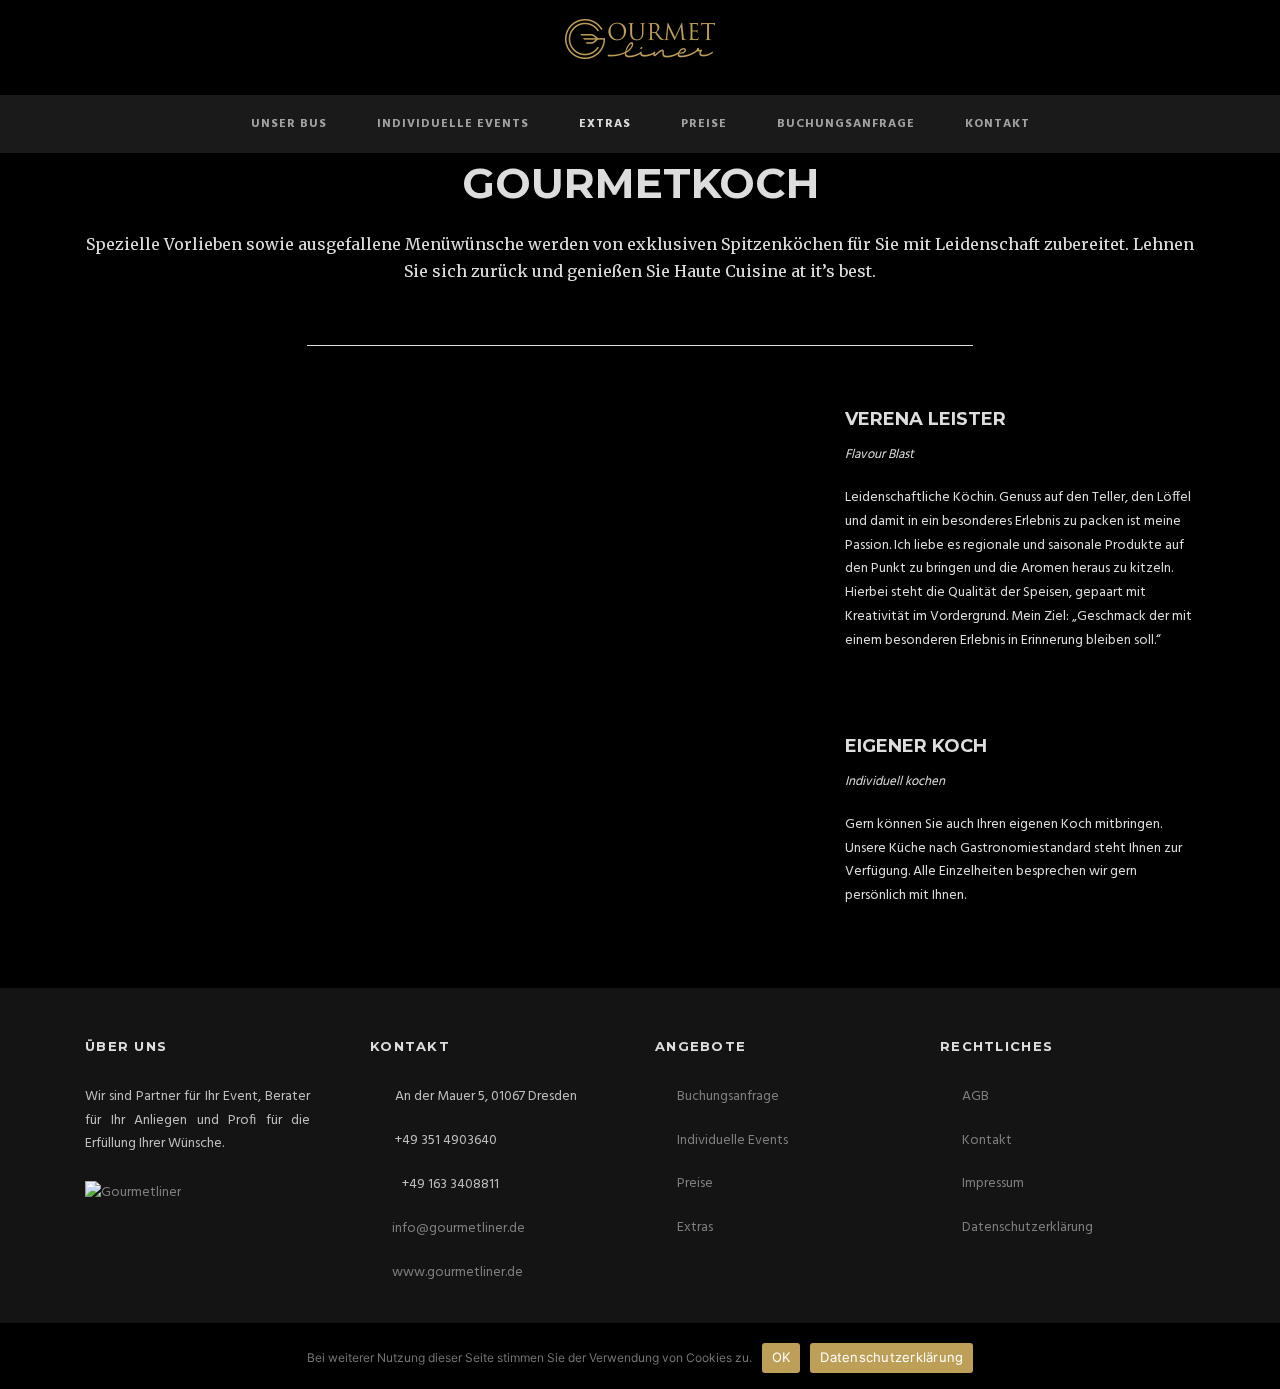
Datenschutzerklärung (1027, 1227)
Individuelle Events (453, 124)
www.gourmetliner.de (457, 1272)
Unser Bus (289, 124)
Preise (704, 124)
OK (781, 1357)
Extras (605, 124)
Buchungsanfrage (846, 124)
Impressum (993, 1183)
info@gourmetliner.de (458, 1228)
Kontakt (997, 124)
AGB (975, 1096)
